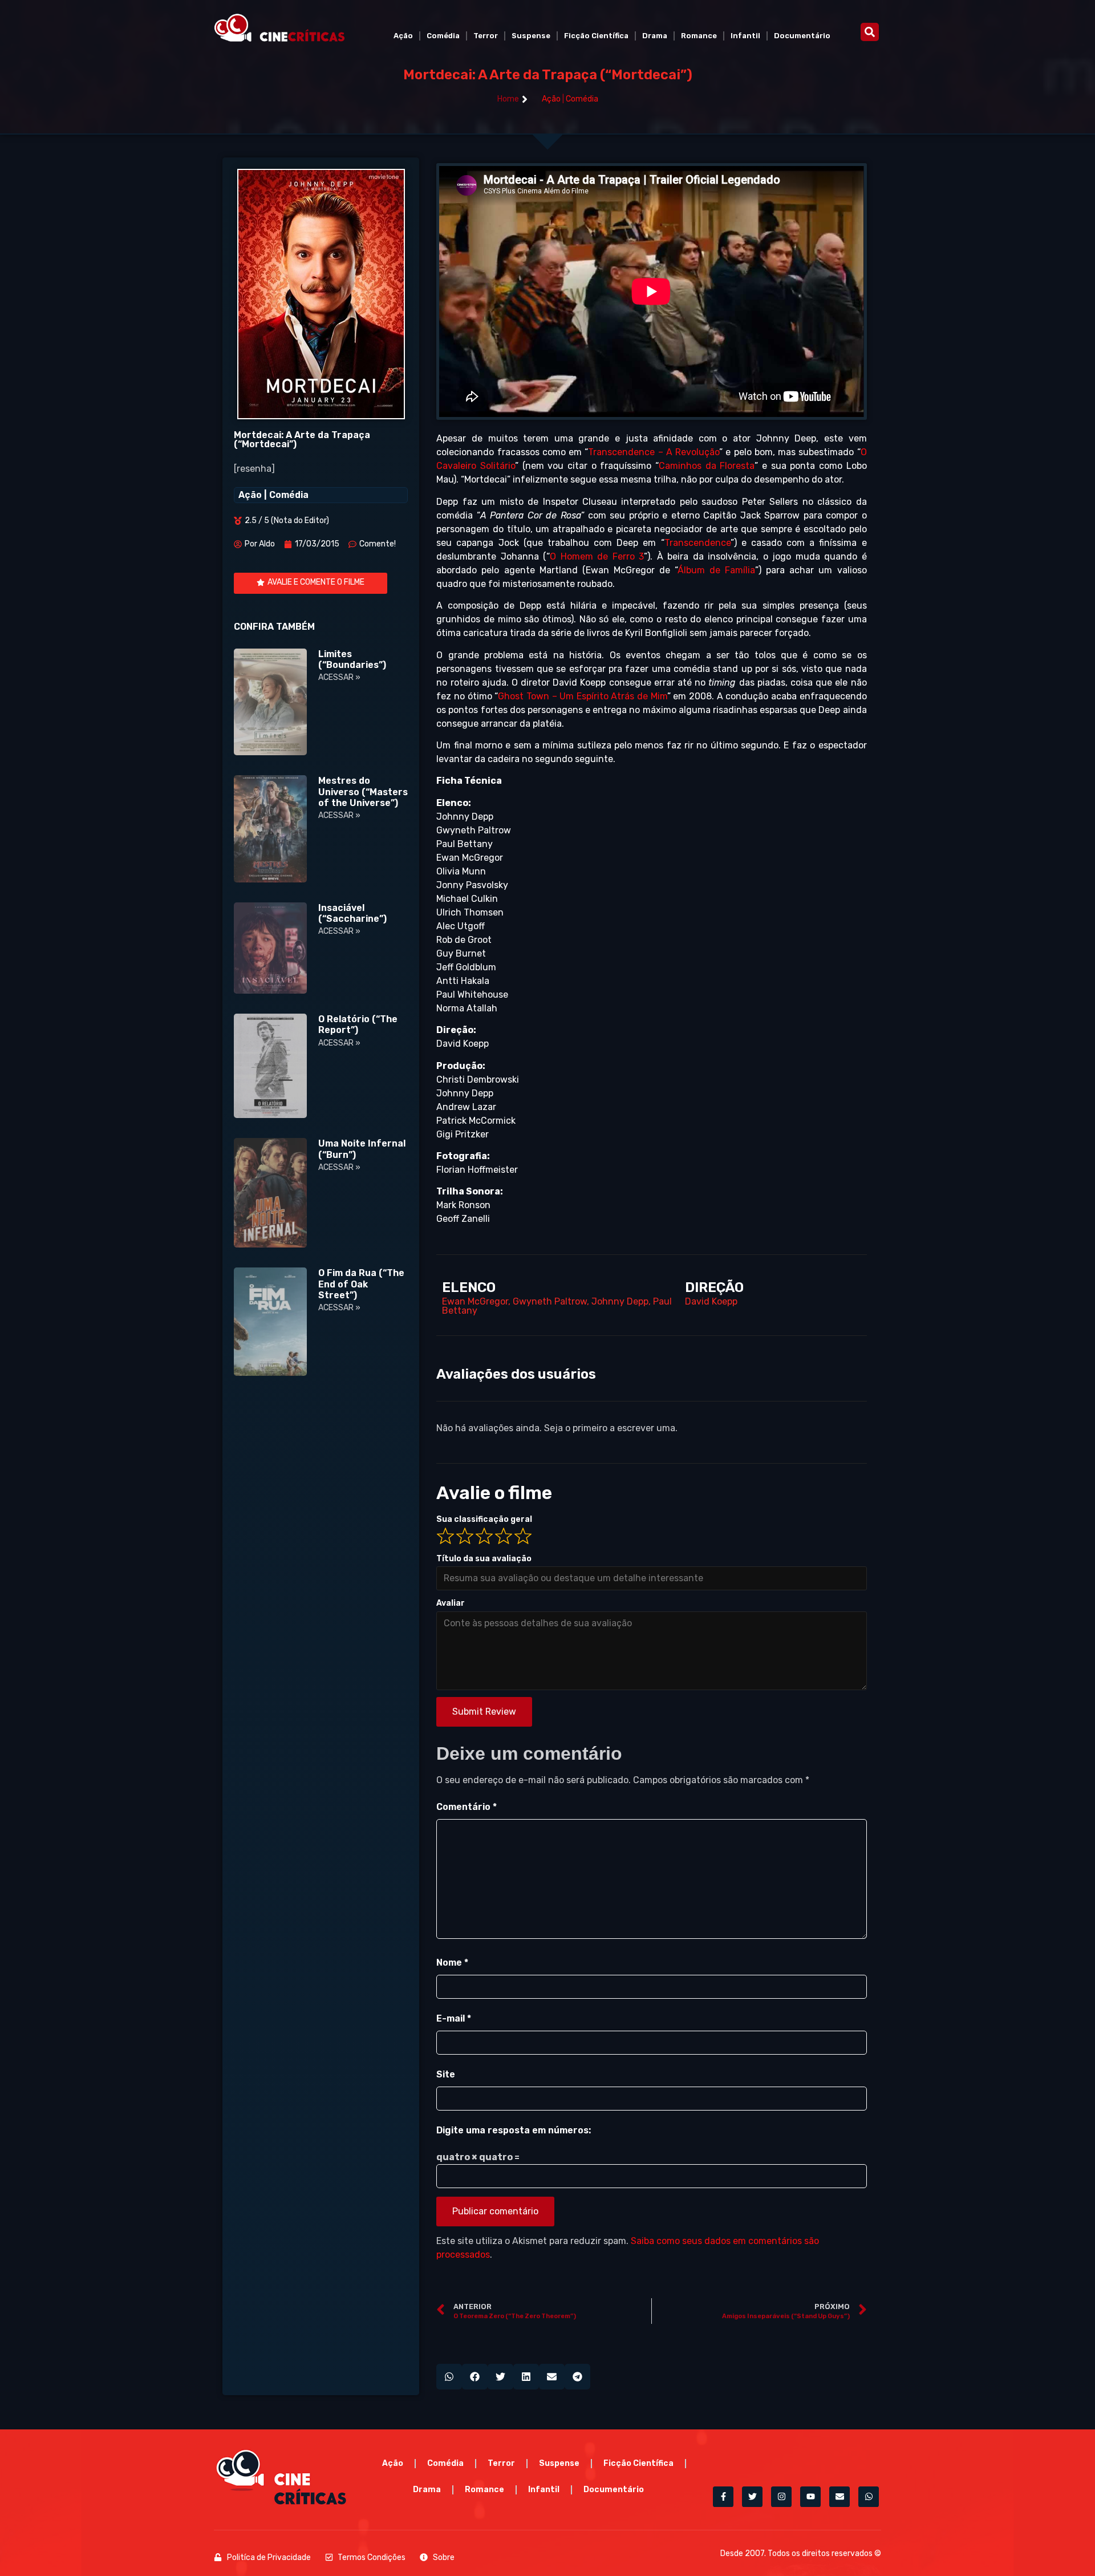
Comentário (467, 1807)
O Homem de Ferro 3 (597, 556)
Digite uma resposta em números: (514, 2130)
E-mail (454, 2018)
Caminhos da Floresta (707, 466)
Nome (452, 1963)
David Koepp (711, 1301)
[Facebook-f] (723, 2497)
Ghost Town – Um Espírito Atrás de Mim (582, 696)
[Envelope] (839, 2497)
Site (446, 2074)
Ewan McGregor (475, 1301)
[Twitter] (752, 2497)
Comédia (443, 36)
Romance (699, 36)
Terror (486, 36)
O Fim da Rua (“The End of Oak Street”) (361, 1284)
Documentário (802, 36)
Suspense (531, 36)
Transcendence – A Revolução (654, 452)
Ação (403, 36)
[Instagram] (781, 2497)
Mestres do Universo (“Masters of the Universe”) (363, 791)
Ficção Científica (596, 36)
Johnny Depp (620, 1301)
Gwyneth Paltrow (550, 1301)
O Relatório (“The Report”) (358, 1024)
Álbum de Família (716, 570)
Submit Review (484, 1712)
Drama (655, 36)
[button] (870, 32)
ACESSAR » (339, 677)
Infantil (745, 36)
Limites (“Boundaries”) (352, 659)
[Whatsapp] (869, 2497)
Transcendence (697, 543)
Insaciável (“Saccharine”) (352, 913)
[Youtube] (810, 2497)
